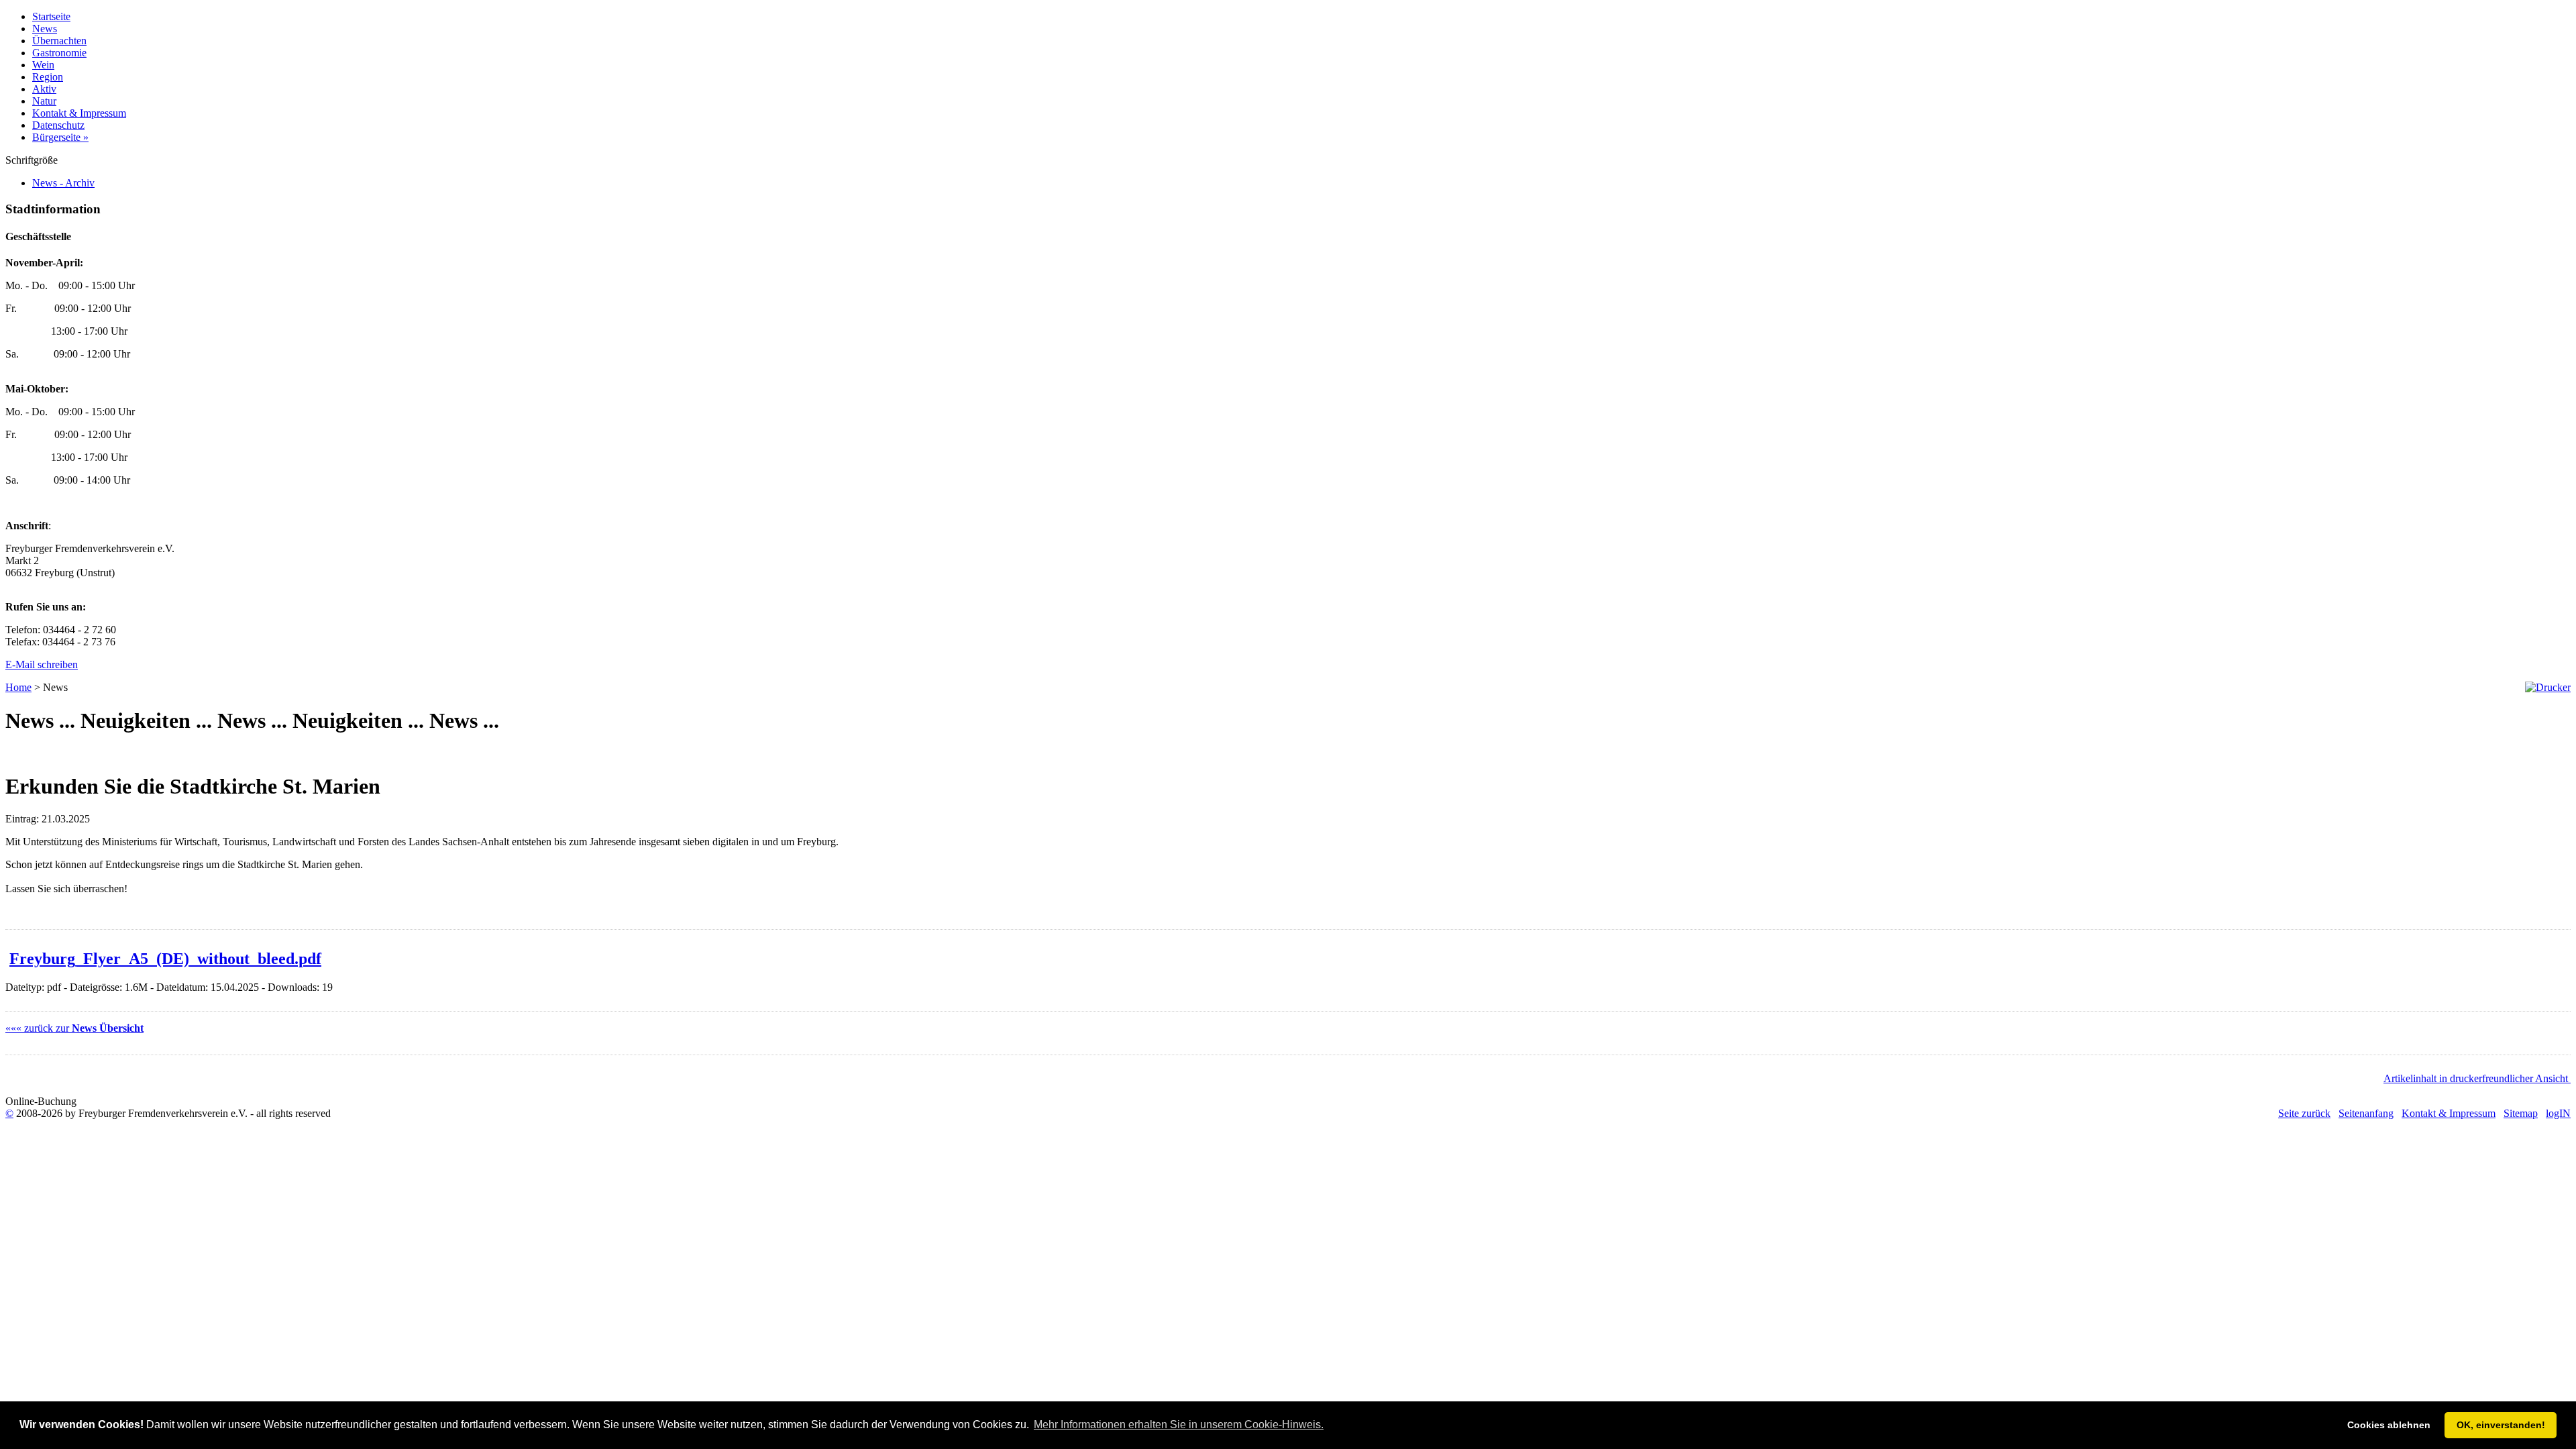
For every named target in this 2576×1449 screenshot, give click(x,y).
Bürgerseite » (60, 137)
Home (18, 687)
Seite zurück (2304, 1113)
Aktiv (44, 89)
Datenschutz (58, 125)
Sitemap (2521, 1113)
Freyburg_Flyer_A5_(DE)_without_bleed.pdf (165, 959)
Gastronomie (59, 53)
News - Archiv (63, 183)
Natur (44, 101)
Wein (43, 65)
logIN (2558, 1113)
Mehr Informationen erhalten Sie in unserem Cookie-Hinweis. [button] (1179, 1425)
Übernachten (59, 41)
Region (48, 77)
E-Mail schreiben (42, 664)
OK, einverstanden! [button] (2501, 1425)
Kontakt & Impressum (79, 113)
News (45, 29)
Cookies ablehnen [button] (2389, 1425)
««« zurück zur (74, 1028)
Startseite (51, 16)
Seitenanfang (2366, 1113)
